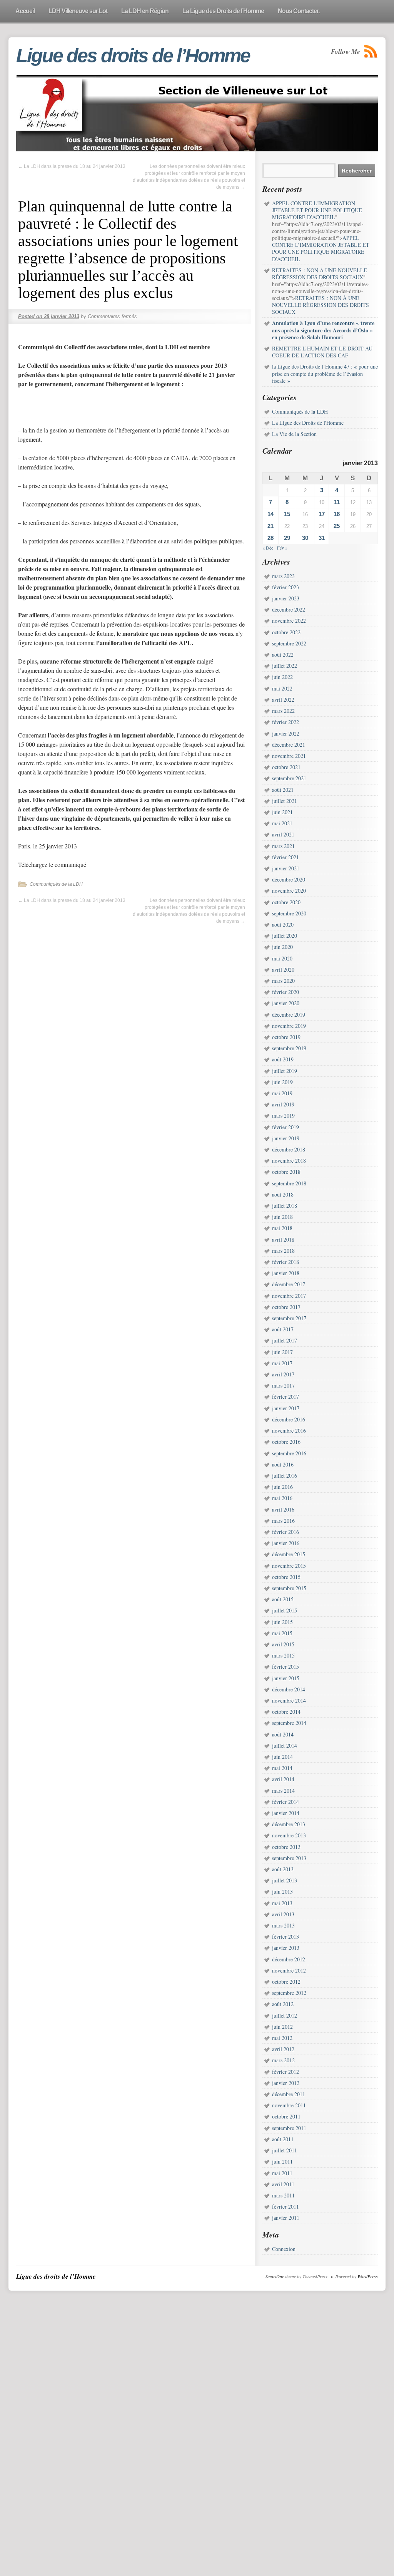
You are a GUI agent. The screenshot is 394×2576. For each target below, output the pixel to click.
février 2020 (285, 992)
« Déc (268, 548)
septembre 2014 (289, 1723)
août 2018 (283, 1194)
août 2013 (283, 1869)
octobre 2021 (286, 767)
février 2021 (285, 857)
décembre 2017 (289, 1284)
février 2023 (285, 587)
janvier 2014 (286, 1813)
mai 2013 (282, 1903)
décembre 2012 (289, 1959)
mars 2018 (283, 1251)
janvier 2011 (286, 2218)
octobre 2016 (286, 1442)
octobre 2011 (286, 2116)
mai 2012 (282, 2038)
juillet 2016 (285, 1476)
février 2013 (285, 1937)
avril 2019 (283, 1104)
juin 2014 (282, 1757)
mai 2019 (282, 1093)
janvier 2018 (286, 1273)
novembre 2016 (289, 1430)
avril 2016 (283, 1509)
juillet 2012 (285, 2015)
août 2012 (283, 2004)
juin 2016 (282, 1487)
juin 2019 (282, 1082)
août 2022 (283, 654)
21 (270, 526)
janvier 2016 (286, 1543)
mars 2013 (283, 1925)
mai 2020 (282, 958)
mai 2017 (282, 1363)
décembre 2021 (289, 745)
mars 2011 (283, 2195)
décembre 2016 (289, 1419)
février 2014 (285, 1802)
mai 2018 (282, 1228)
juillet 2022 (285, 666)
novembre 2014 (289, 1700)
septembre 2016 (289, 1453)
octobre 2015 (286, 1577)
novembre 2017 (289, 1296)
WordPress (368, 2276)
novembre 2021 (289, 756)
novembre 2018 (289, 1161)
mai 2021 (282, 823)
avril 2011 (283, 2184)
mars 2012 (283, 2060)
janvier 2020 (286, 1003)
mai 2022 (282, 688)
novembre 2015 (289, 1566)
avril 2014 (283, 1779)
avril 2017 (283, 1374)
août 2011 (283, 2139)
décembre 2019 (289, 1015)
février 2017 (285, 1397)
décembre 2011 (289, 2094)
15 (287, 514)
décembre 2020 (289, 879)
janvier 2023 (286, 598)
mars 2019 (283, 1115)
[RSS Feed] (371, 51)
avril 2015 (283, 1644)
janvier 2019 (286, 1138)
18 (337, 514)
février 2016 (285, 1532)
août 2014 (283, 1734)
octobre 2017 (286, 1307)
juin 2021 (282, 812)
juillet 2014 (285, 1746)
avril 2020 (283, 970)
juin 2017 (282, 1352)
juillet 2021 (285, 801)
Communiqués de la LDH (56, 884)
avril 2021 (283, 834)
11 (337, 502)
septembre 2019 (289, 1048)
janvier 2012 (286, 2083)
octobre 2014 (286, 1712)
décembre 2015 (289, 1554)
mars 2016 (283, 1521)
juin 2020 (282, 947)
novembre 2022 (289, 621)
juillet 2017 (285, 1340)
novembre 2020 (289, 891)
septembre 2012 (289, 1993)
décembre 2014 (289, 1689)
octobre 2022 (286, 632)
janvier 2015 (286, 1678)
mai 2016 (282, 1498)
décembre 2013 (289, 1824)
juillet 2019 (285, 1071)
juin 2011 (282, 2161)
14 (270, 514)
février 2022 (285, 722)
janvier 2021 (286, 868)
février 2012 (285, 2072)
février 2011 (285, 2206)
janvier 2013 (286, 1948)
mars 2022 (283, 711)
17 (322, 514)
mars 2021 (283, 846)
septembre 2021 (289, 778)
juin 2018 (282, 1217)
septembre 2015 (289, 1588)
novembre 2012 (289, 1970)
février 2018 (285, 1262)
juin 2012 (282, 2027)
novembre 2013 (289, 1835)
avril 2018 (283, 1239)
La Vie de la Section (294, 434)
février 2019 (285, 1127)
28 (270, 538)
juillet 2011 (285, 2150)
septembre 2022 (289, 643)
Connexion (284, 2249)
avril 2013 (283, 1914)
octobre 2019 (286, 1037)
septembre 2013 (289, 1858)
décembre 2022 (289, 609)
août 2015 (283, 1599)
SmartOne (275, 2276)
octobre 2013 (286, 1847)
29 (287, 538)
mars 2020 (283, 981)
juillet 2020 (285, 936)
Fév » (282, 548)
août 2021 (283, 790)
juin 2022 (282, 677)
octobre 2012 (286, 1982)
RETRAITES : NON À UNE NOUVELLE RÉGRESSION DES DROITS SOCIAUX (321, 305)
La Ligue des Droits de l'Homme (308, 423)
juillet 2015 (285, 1610)
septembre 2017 (289, 1318)
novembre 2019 (289, 1026)
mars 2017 (283, 1385)
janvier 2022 (286, 733)
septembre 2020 (289, 913)
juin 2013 (282, 1891)
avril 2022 (283, 700)
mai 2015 (282, 1633)
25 (337, 526)
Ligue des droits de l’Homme (133, 55)
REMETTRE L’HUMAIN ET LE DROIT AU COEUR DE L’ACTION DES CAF (322, 352)
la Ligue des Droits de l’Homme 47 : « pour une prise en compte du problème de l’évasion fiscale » (325, 373)
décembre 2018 (289, 1149)
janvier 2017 (286, 1408)
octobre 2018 (286, 1172)
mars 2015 (283, 1655)
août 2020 (283, 924)
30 (305, 538)
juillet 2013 (285, 1880)
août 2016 (283, 1464)
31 (322, 538)
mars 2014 (283, 1791)
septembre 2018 (289, 1183)
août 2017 (283, 1329)
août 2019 (283, 1059)
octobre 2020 (286, 902)
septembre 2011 (289, 2128)
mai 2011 (282, 2173)
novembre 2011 (289, 2105)
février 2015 (285, 1667)
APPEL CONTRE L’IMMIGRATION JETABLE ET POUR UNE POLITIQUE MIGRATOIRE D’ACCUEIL (321, 248)
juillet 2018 (285, 1206)
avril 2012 (283, 2049)
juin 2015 (282, 1622)
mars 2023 (283, 576)
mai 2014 (282, 1768)
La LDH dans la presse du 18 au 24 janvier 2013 (72, 166)
